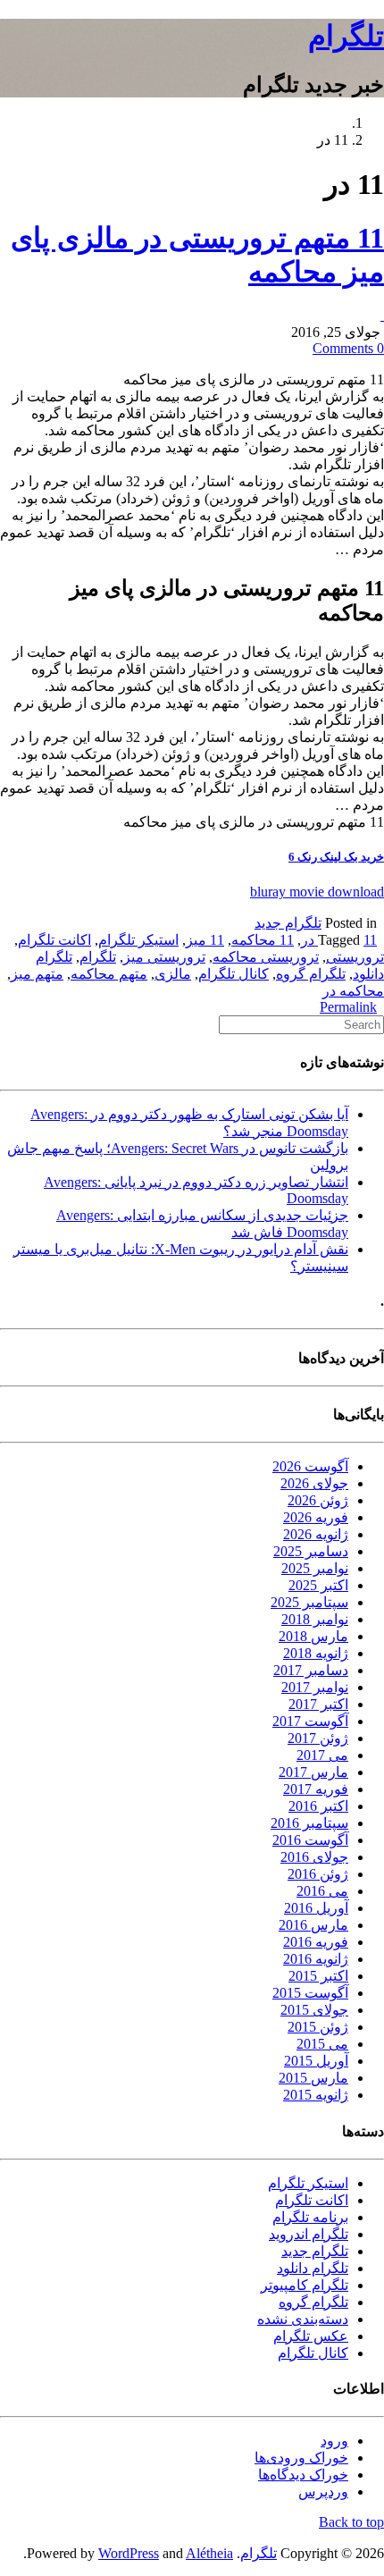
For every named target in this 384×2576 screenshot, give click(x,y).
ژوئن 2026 (318, 1500)
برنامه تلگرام (310, 2217)
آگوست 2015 (310, 1993)
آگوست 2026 (310, 1466)
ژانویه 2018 (316, 1653)
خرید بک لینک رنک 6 (336, 857)
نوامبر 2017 (315, 1687)
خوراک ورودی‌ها (301, 2458)
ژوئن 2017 (318, 1738)
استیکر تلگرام (138, 940)
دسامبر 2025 (311, 1551)
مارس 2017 (313, 1772)
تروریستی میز (164, 957)
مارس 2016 (313, 1925)
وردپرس (323, 2492)
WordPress (129, 2553)
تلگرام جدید (288, 923)
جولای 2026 (314, 1483)
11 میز (205, 940)
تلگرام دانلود (313, 2268)
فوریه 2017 (316, 1789)
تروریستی (355, 957)
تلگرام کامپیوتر (305, 2285)
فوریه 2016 (316, 1942)
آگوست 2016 (310, 1840)
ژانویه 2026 (316, 1534)
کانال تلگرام (234, 974)
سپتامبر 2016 (309, 1823)
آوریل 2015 (316, 2061)
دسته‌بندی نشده (303, 2319)
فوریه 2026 (316, 1517)
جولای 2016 (314, 1857)
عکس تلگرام (311, 2336)
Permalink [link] (348, 1007)
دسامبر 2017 (311, 1670)
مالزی (173, 974)
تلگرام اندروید (309, 2234)
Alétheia (209, 2553)
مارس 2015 (313, 2078)
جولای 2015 (314, 2010)
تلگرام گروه (311, 974)
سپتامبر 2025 (309, 1602)
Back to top (351, 2522)
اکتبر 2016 (318, 1806)
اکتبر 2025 (318, 1585)
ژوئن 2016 (318, 1874)
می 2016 (322, 1891)
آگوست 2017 (310, 1721)
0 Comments (348, 348)
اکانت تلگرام (54, 940)
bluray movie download (317, 892)
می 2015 (322, 2044)
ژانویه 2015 (316, 2095)
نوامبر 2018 (315, 1619)
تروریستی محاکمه (266, 957)
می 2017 (322, 1755)
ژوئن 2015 (318, 2027)
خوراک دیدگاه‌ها (303, 2475)
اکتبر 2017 (318, 1704)
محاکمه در (353, 991)
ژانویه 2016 (316, 1959)
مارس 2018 (313, 1636)
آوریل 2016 (316, 1908)
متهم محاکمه (109, 974)
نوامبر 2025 (315, 1568)
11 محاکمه (263, 940)
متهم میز (37, 974)
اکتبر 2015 (318, 1976)
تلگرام (346, 36)
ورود (334, 2441)
